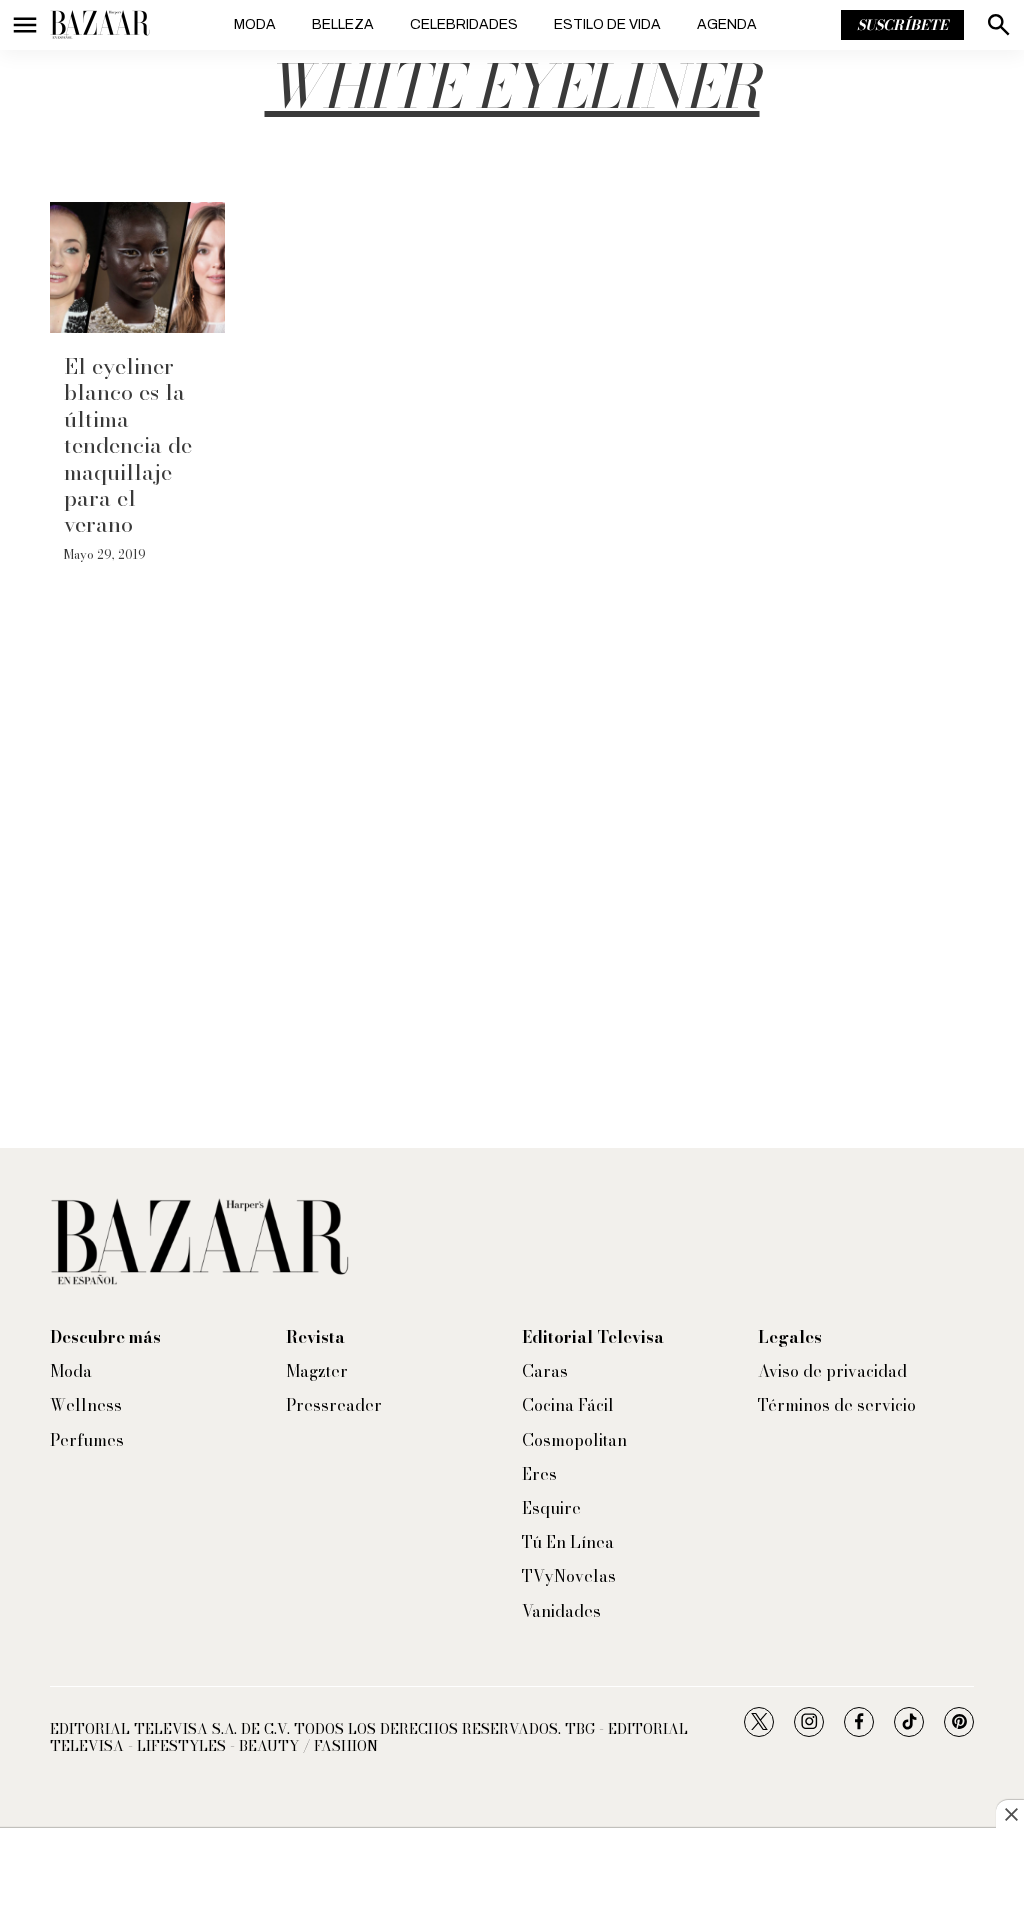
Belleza (343, 24)
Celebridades (464, 24)
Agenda (727, 24)
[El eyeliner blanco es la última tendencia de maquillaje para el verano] (137, 267)
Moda (255, 24)
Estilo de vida (607, 24)
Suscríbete (902, 25)
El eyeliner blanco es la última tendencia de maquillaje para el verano (128, 445)
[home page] (100, 25)
